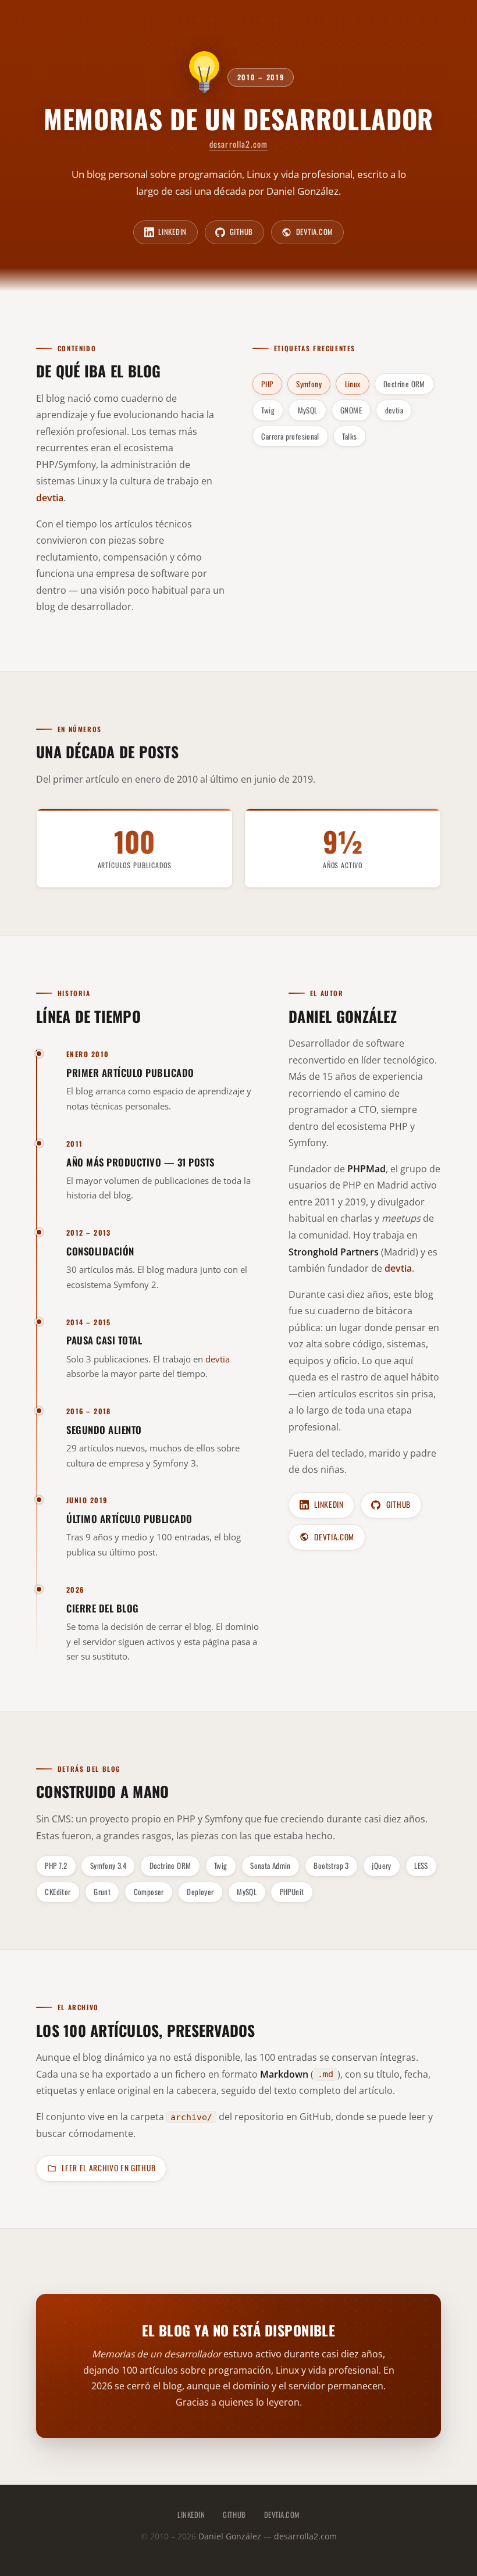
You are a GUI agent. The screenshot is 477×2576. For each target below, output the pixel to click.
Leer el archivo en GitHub (108, 2168)
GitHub (242, 232)
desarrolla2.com (238, 144)
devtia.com (315, 232)
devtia (218, 1358)
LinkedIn (172, 232)
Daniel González (343, 1015)
